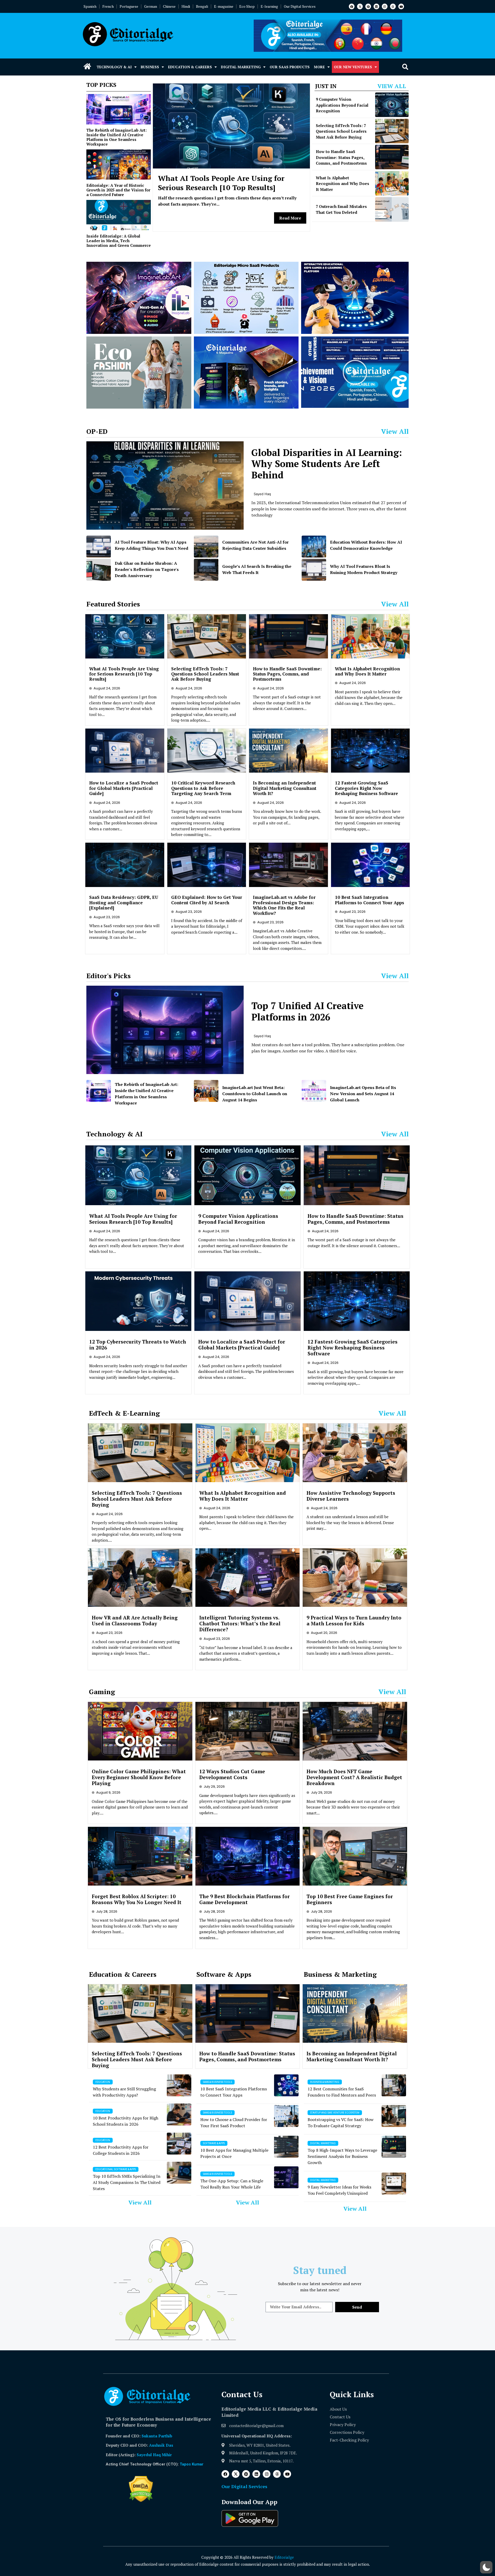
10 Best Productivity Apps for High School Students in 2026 (126, 2121)
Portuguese (129, 6)
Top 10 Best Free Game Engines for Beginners (350, 1899)
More (319, 67)
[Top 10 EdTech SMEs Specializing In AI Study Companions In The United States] (179, 2173)
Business (150, 67)
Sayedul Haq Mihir (154, 2455)
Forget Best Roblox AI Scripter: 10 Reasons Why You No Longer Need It (137, 1899)
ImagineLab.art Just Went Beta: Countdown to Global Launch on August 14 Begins (255, 1094)
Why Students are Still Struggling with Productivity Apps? (124, 2092)
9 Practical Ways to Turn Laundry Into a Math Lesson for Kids (354, 1620)
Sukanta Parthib (157, 2436)
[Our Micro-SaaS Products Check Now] (246, 298)
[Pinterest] (368, 6)
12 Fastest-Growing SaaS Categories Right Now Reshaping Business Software (366, 788)
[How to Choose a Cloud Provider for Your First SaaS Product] (286, 2116)
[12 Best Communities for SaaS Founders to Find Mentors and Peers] (394, 2085)
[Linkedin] (376, 6)
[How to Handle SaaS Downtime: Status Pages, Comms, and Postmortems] (392, 157)
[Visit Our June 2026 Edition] (246, 373)
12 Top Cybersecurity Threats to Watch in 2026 (138, 1345)
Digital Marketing (241, 67)
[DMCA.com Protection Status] (141, 2501)
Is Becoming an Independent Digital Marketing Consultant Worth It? (285, 788)
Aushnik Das (161, 2445)
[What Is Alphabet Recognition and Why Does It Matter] (392, 183)
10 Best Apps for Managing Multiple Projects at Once (234, 2153)
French (108, 6)
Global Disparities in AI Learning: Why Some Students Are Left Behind (327, 464)
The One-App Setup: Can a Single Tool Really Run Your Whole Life (232, 2184)
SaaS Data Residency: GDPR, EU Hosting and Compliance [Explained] (124, 902)
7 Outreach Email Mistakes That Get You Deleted (341, 209)
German (151, 6)
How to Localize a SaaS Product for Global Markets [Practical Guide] (124, 788)
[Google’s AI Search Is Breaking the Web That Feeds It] (206, 570)
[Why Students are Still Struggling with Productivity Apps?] (179, 2085)
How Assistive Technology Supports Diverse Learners (351, 1496)
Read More (290, 218)
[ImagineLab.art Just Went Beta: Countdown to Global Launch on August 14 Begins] (206, 1091)
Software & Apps (214, 2143)
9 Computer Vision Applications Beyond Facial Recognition (342, 105)
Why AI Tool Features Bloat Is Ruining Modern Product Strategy (364, 569)
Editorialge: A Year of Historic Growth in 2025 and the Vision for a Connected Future (118, 190)
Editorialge (284, 2557)
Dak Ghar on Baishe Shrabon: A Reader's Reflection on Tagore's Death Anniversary (147, 569)
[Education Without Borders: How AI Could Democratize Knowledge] (314, 547)
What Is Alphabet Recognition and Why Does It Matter (343, 184)
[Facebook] (352, 6)
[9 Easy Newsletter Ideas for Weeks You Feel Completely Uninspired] (394, 2184)
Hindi (186, 6)
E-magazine (224, 6)
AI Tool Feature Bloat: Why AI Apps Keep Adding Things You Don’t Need (151, 545)
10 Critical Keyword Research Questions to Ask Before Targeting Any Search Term (203, 788)
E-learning (269, 6)
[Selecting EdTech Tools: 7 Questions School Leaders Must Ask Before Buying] (392, 131)
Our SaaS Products (290, 67)
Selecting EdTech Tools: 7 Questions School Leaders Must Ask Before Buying (341, 131)
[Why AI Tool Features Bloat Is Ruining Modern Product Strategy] (314, 570)
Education (103, 2082)
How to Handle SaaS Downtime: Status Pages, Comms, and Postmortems (341, 157)
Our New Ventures (353, 67)
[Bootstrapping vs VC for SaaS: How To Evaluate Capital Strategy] (394, 2116)
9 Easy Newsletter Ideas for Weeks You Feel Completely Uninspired (339, 2190)
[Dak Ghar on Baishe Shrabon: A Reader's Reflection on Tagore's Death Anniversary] (99, 570)
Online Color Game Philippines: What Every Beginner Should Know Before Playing (139, 1777)
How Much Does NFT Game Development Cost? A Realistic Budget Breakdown (354, 1777)
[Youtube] (401, 6)
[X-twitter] (360, 6)
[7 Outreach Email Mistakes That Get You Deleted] (392, 209)
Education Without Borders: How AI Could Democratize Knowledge (366, 545)
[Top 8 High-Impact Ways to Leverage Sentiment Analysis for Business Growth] (394, 2147)
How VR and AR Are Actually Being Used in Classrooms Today (135, 1620)
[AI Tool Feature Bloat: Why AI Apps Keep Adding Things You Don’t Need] (99, 547)
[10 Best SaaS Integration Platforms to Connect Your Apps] (286, 2085)
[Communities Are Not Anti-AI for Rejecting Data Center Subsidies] (206, 547)
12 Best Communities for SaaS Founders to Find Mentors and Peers (342, 2092)
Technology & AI (114, 67)
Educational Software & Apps (116, 2169)
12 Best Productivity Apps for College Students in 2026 (121, 2150)
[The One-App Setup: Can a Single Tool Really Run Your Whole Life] (286, 2177)
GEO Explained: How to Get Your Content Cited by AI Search (207, 900)
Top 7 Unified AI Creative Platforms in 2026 (307, 1011)
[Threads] (393, 6)
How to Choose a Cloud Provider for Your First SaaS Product (234, 2123)
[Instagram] (385, 6)
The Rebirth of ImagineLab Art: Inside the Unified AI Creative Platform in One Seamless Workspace (117, 137)
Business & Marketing (325, 2082)
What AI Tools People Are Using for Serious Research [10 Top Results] (221, 183)
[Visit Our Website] (139, 298)
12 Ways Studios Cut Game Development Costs (232, 1774)
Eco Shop (247, 6)
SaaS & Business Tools (217, 2082)
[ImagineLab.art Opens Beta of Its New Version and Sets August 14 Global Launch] (314, 1091)
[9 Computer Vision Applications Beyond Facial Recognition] (392, 105)
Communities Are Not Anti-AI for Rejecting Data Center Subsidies (255, 545)
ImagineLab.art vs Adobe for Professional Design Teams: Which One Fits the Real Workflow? (284, 905)
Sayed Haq (262, 494)
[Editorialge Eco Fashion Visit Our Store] (139, 373)
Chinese (169, 6)
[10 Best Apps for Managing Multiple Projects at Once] (286, 2147)
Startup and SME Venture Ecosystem (335, 2113)
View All (392, 86)
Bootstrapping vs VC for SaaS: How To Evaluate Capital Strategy (341, 2123)
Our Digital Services (300, 6)
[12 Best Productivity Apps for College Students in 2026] (179, 2144)
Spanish (90, 6)
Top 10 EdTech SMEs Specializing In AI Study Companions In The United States (127, 2182)
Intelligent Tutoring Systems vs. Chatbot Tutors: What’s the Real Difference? (240, 1623)
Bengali (202, 6)
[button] (405, 67)
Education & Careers (190, 67)
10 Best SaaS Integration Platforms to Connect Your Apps (369, 900)
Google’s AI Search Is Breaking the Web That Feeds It (257, 569)
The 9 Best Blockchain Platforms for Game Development (245, 1899)
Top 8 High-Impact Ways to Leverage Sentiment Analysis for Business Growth (342, 2156)
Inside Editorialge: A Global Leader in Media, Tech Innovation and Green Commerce (119, 241)
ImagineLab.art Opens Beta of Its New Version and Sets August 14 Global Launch (363, 1094)
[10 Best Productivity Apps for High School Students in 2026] (179, 2114)
